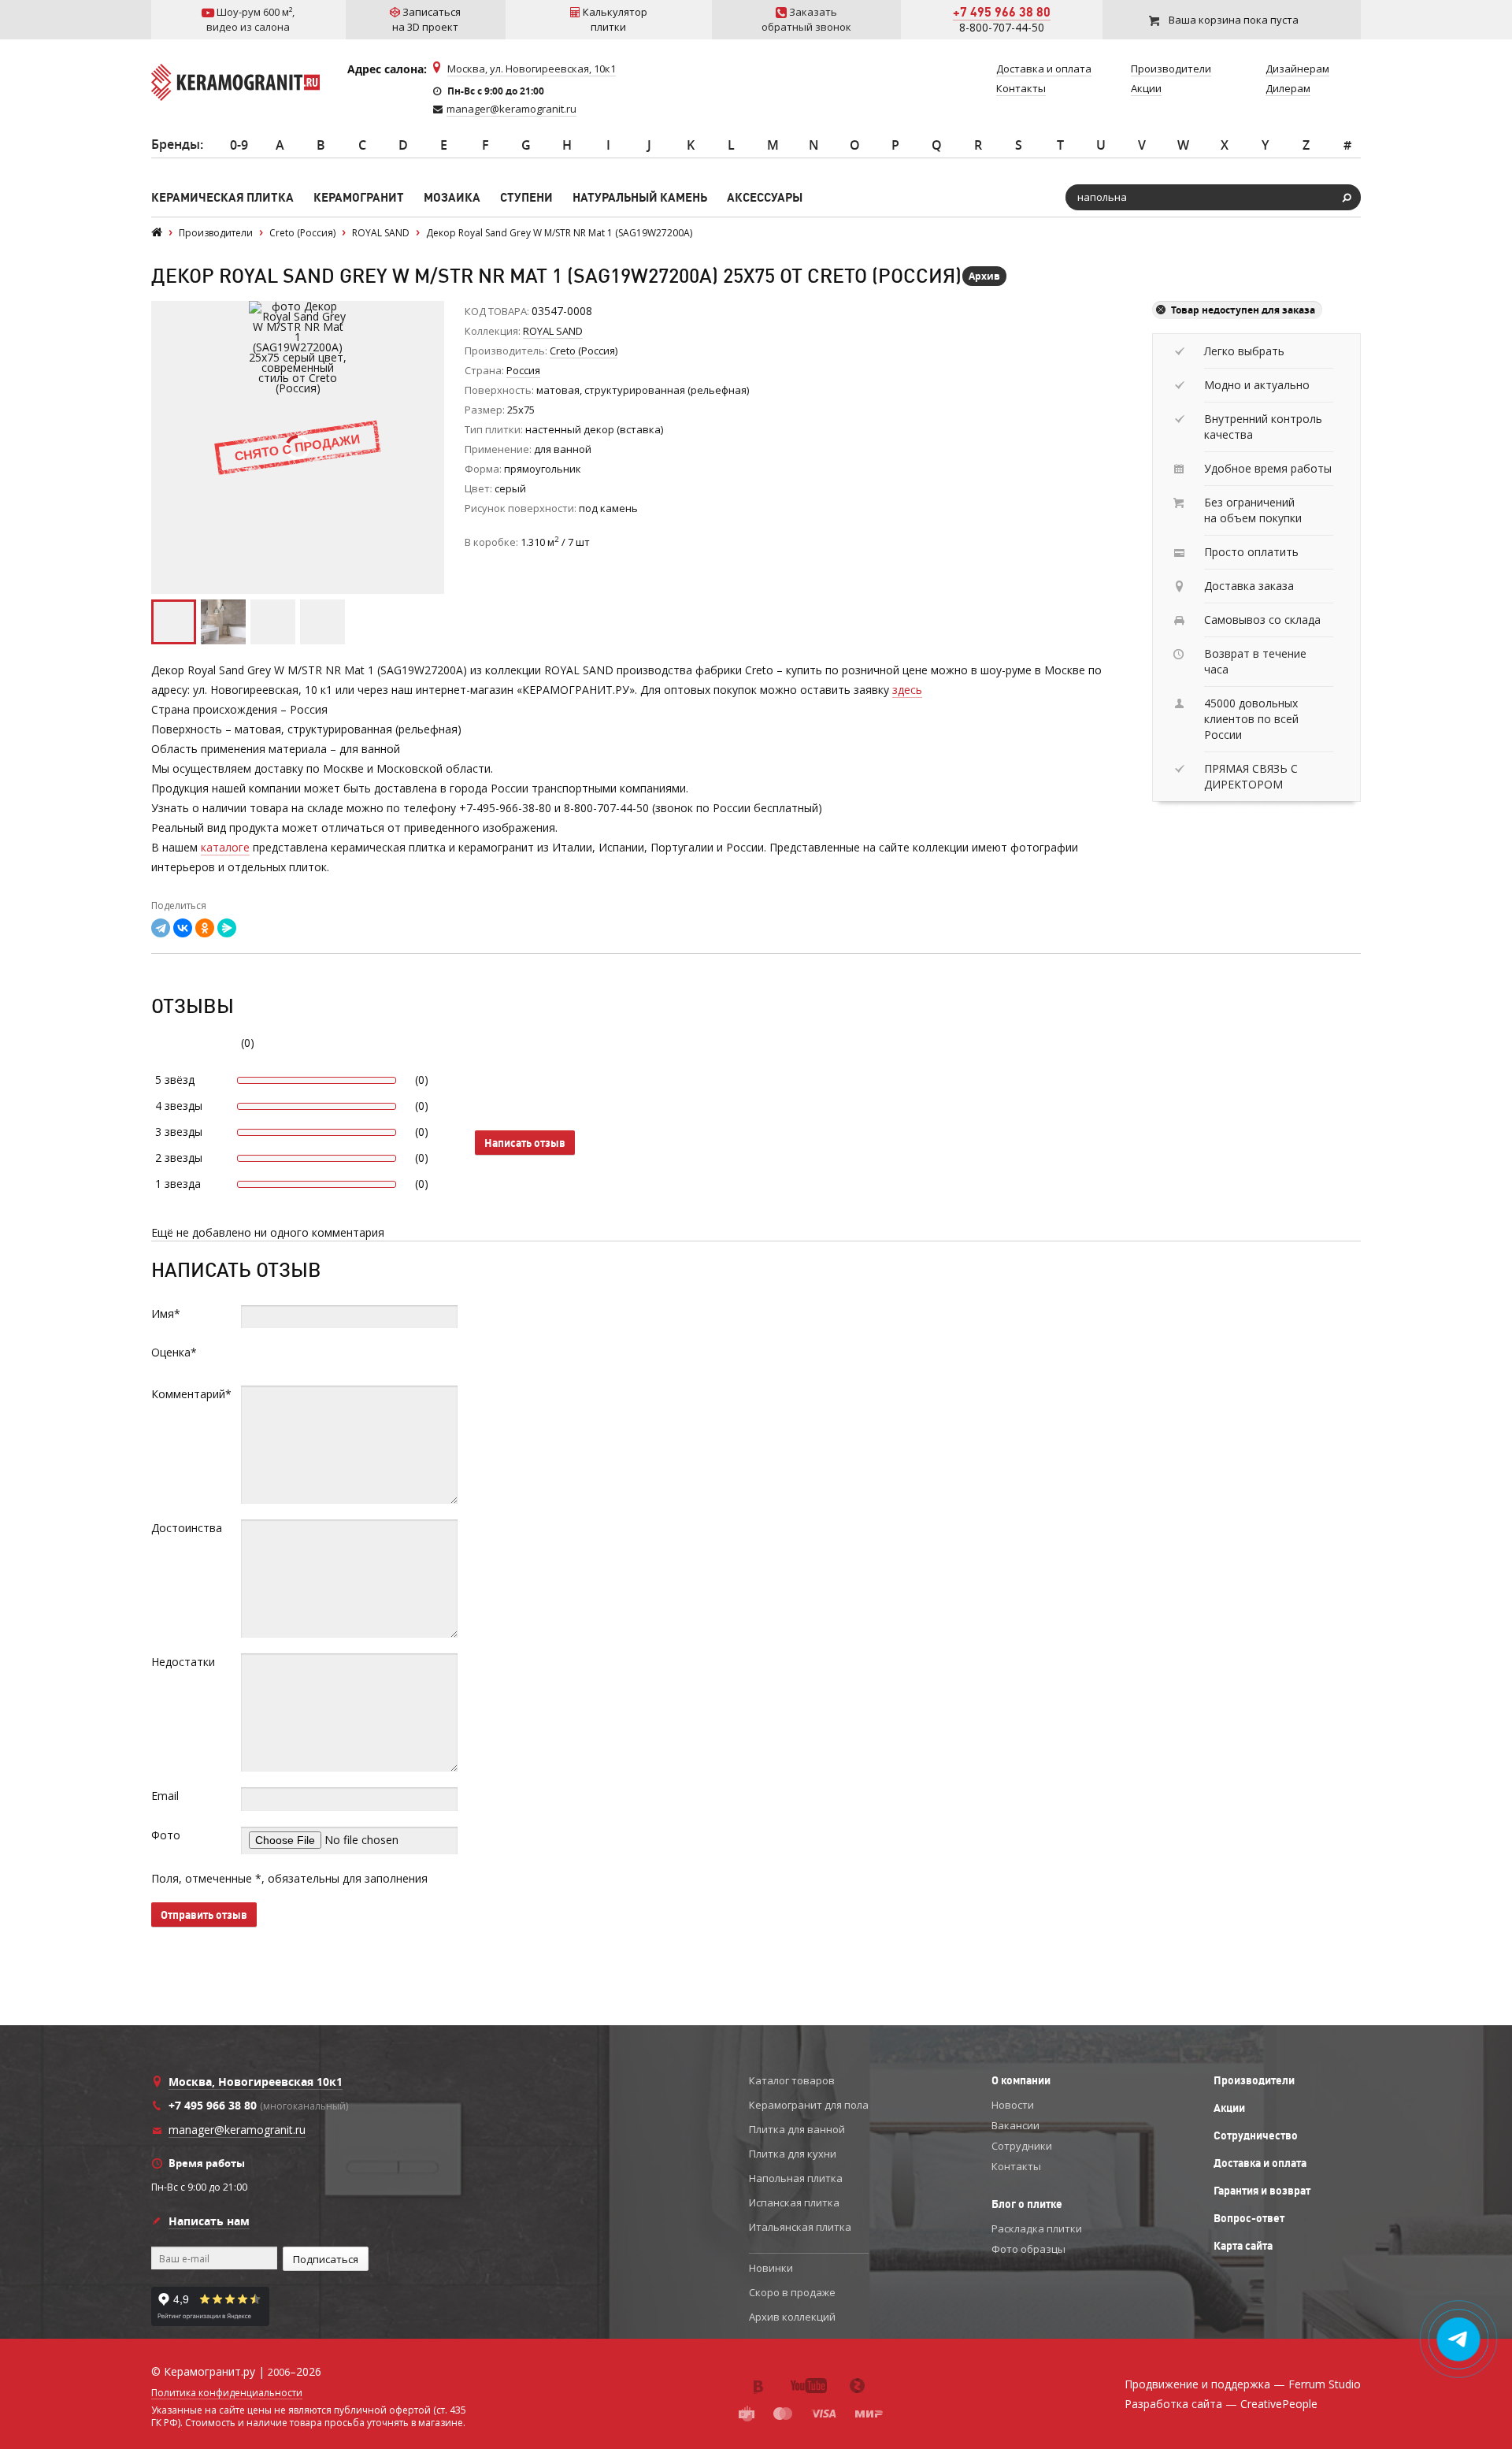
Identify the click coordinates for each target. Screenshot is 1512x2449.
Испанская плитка (794, 2202)
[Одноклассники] (205, 928)
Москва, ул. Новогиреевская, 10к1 (532, 69)
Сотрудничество (1256, 2135)
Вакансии (1015, 2125)
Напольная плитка (796, 2178)
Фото (166, 1835)
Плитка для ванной (797, 2129)
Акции (1229, 2108)
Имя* (166, 1314)
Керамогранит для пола (809, 2105)
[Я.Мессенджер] (227, 928)
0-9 (239, 145)
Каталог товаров (792, 2080)
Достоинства (187, 1528)
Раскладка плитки (1037, 2228)
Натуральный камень (640, 197)
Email (165, 1796)
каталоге (225, 847)
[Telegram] (161, 928)
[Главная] (157, 233)
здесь (907, 690)
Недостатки (183, 1662)
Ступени (526, 197)
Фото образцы (1028, 2249)
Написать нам (209, 2221)
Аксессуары (765, 197)
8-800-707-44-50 (1002, 27)
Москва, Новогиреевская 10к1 (256, 2082)
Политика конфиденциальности (227, 2393)
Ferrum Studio (1325, 2384)
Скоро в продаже (792, 2292)
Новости (1013, 2105)
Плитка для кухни (793, 2154)
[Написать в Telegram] (1459, 2340)
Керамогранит (359, 197)
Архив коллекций (792, 2317)
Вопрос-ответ (1249, 2218)
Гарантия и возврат (1262, 2191)
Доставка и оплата (1260, 2163)
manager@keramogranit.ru (511, 109)
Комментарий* (191, 1394)
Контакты (1016, 2166)
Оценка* (174, 1352)
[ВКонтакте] (183, 928)
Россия (523, 370)
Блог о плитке (1027, 2204)
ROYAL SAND (553, 331)
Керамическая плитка (222, 197)
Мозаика (452, 197)
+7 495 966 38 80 (1002, 12)
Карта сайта (1243, 2246)
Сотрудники (1022, 2146)
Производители (1254, 2080)
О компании (1021, 2080)
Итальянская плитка (800, 2227)
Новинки (771, 2268)
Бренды (176, 144)
